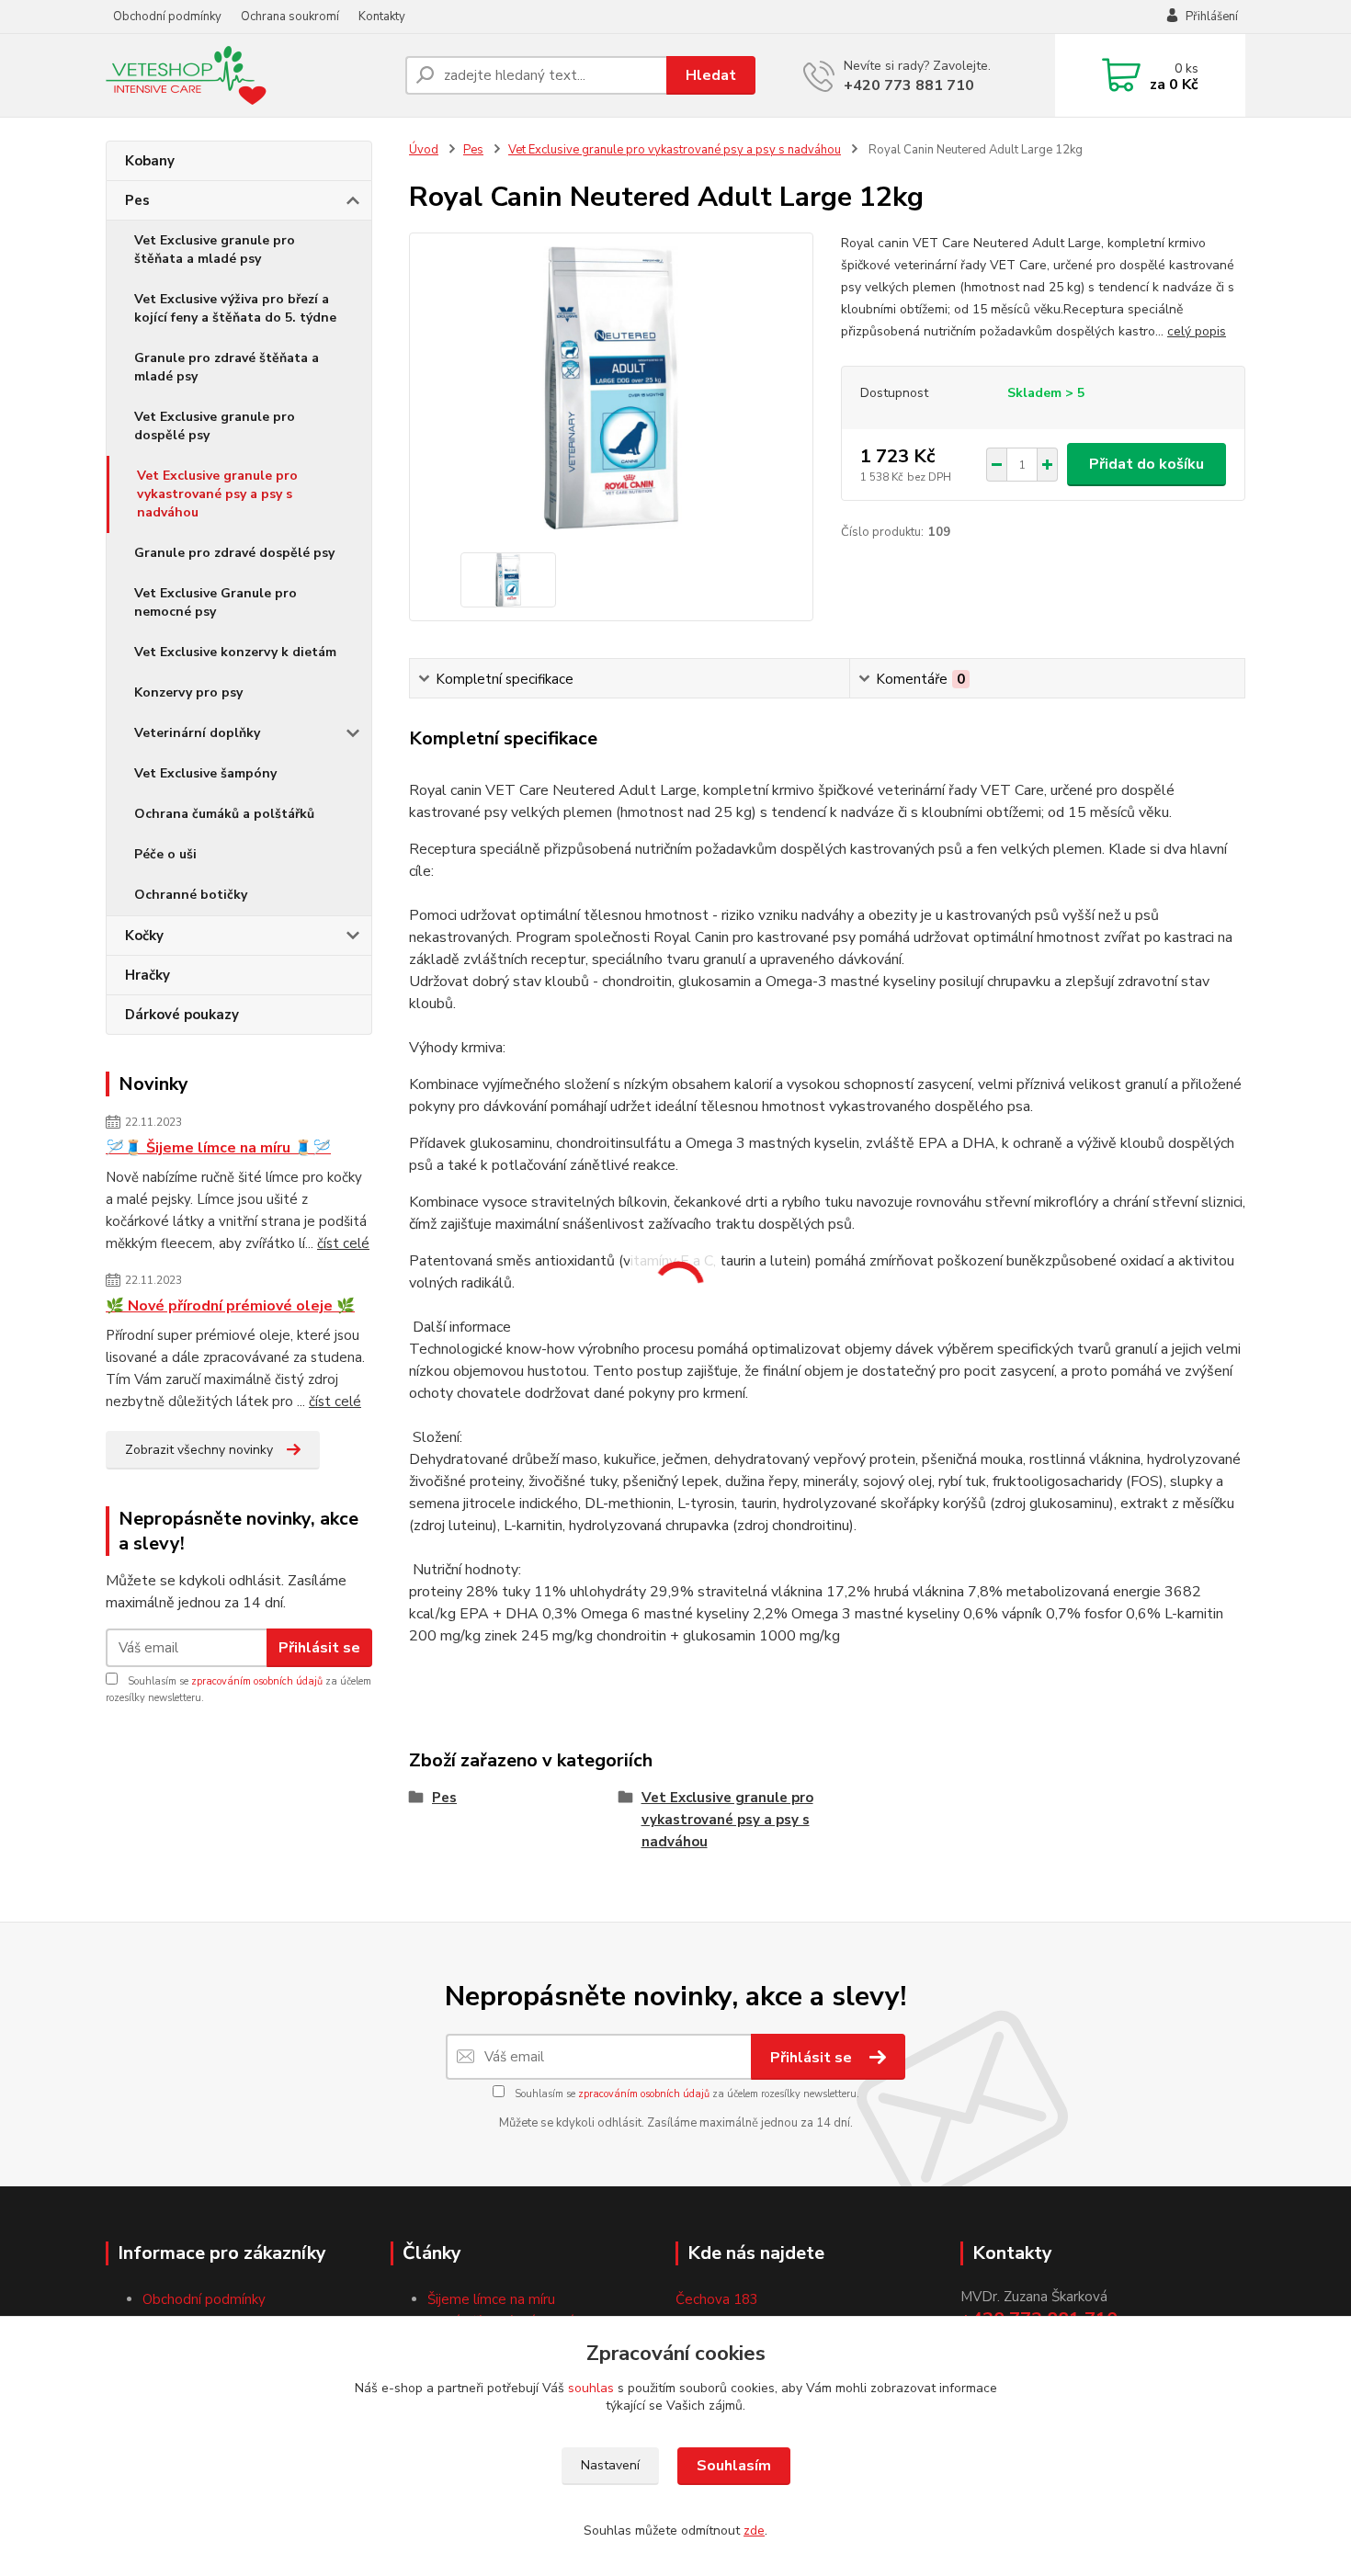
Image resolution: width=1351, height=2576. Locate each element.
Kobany (150, 161)
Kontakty (382, 17)
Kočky (144, 936)
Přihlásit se (319, 1648)
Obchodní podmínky (167, 17)
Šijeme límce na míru (491, 2299)
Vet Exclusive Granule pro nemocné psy (216, 602)
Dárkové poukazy (182, 1015)
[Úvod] (248, 75)
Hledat (711, 75)
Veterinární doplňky (197, 733)
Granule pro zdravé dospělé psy (234, 553)
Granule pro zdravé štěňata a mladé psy (227, 367)
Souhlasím (734, 2466)
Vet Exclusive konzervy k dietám (235, 652)
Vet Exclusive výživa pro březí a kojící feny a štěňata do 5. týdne (235, 308)
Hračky (148, 975)
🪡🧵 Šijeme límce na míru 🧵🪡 (218, 1148)
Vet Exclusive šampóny (205, 773)
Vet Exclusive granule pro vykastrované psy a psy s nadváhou (217, 494)
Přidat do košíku (1147, 464)
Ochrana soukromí (290, 17)
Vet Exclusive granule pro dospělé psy (215, 426)
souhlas (591, 2388)
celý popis (1197, 331)
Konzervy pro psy (188, 692)
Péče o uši (165, 854)
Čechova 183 (717, 2299)
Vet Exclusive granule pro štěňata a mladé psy (215, 250)
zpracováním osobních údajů (257, 1681)
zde (754, 2531)
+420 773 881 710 (909, 85)
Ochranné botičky (191, 895)
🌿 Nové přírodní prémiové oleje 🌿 (230, 1306)
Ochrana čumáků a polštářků (224, 814)
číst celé (343, 1243)
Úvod (424, 150)
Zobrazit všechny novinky (199, 1450)
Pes (137, 200)
